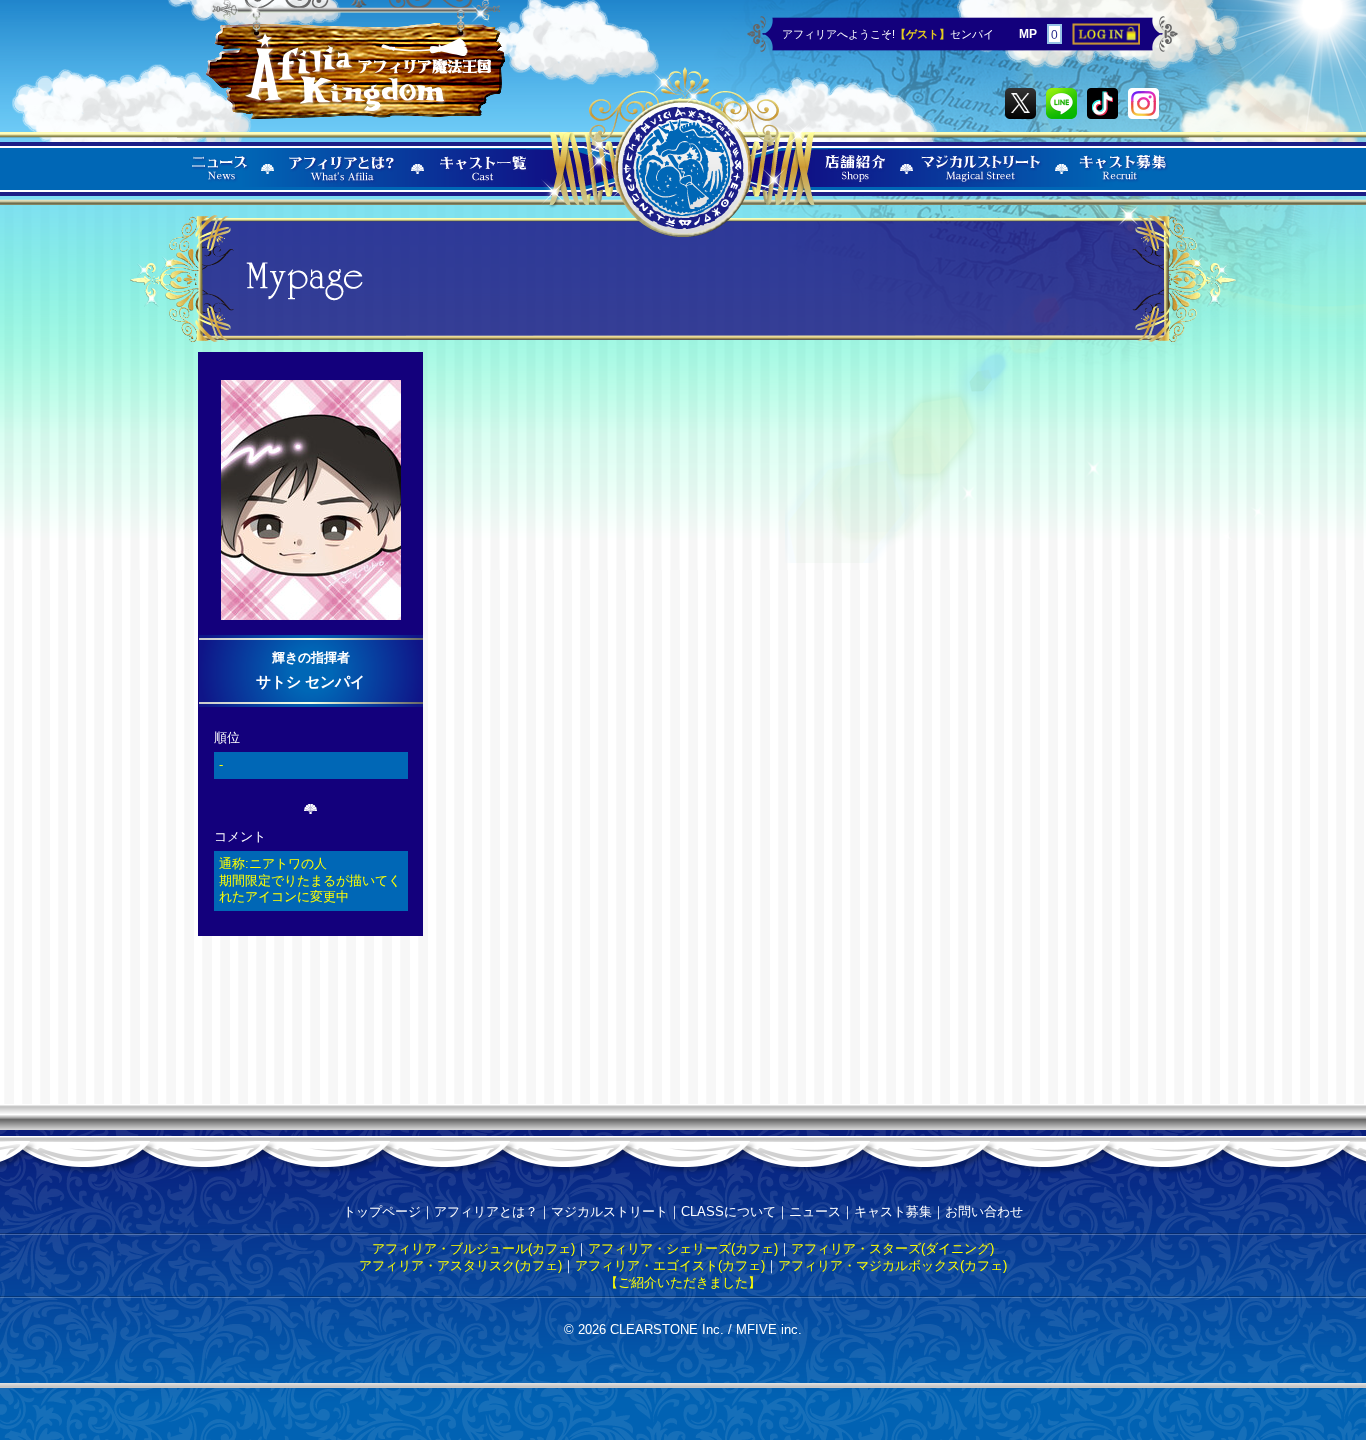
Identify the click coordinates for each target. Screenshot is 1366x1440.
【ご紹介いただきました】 (683, 1282)
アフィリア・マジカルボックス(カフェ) (892, 1265)
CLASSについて (728, 1211)
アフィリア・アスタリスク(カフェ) (460, 1265)
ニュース (815, 1211)
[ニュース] (220, 180)
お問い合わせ (984, 1211)
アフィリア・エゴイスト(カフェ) (670, 1265)
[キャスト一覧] (484, 180)
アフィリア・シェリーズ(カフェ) (683, 1248)
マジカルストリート (609, 1211)
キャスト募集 (893, 1211)
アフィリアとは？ (486, 1211)
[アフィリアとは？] (342, 180)
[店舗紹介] (856, 180)
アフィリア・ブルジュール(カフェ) (473, 1248)
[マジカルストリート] (982, 180)
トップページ (382, 1211)
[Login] (1106, 40)
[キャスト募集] (1124, 180)
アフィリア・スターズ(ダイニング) (892, 1248)
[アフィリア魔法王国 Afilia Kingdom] (355, 62)
